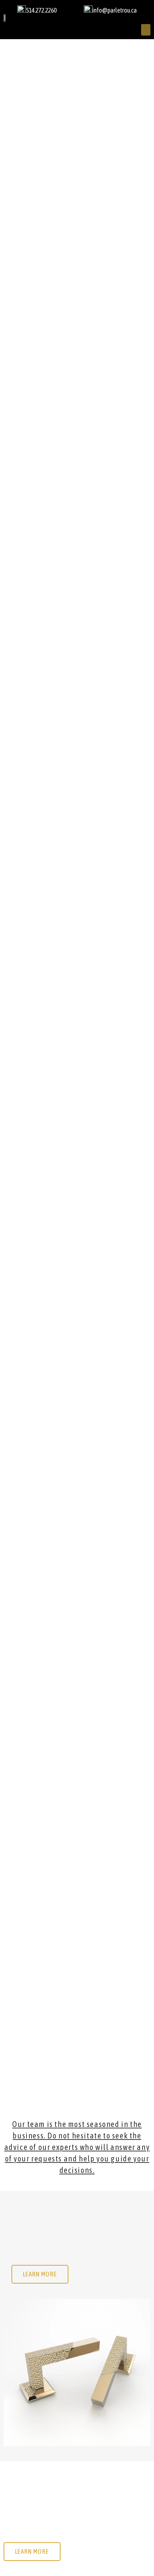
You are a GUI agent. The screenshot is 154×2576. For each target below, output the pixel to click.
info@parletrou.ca (115, 10)
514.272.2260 (41, 10)
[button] (146, 30)
